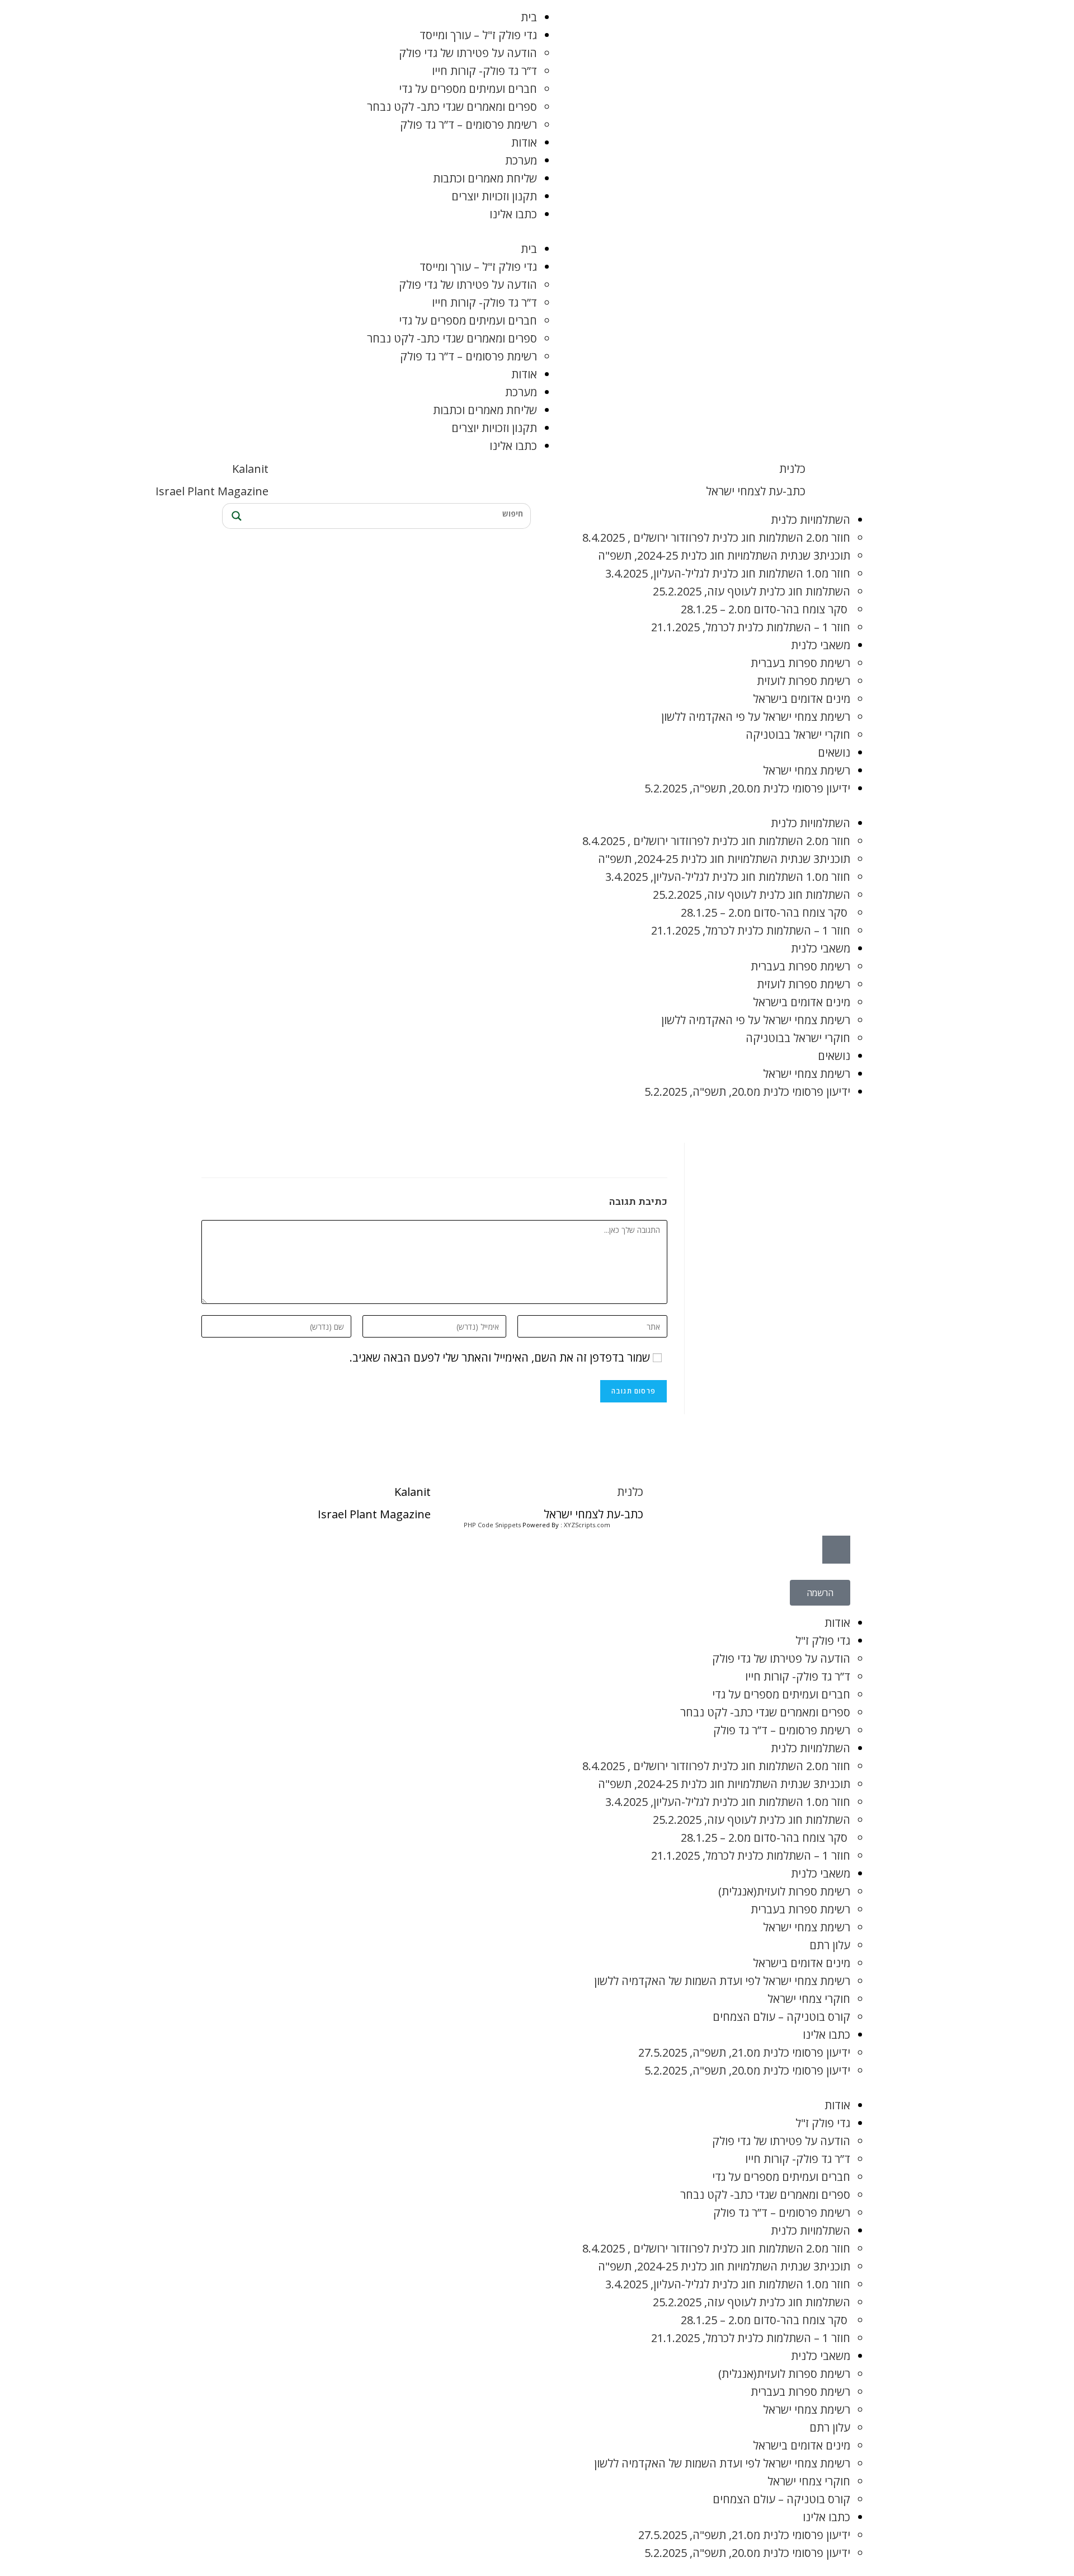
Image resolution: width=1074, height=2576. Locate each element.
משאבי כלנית (821, 645)
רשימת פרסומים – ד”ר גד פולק (468, 125)
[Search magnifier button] (235, 516)
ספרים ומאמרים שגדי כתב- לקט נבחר (452, 107)
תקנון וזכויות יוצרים (494, 196)
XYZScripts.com (587, 1525)
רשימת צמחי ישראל (807, 770)
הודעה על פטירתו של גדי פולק (468, 53)
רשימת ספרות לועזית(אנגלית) (784, 1891)
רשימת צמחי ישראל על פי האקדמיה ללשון (756, 717)
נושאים (834, 752)
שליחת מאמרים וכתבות (485, 178)
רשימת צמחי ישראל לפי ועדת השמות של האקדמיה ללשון (722, 1981)
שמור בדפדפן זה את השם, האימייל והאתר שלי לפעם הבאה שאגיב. (500, 1357)
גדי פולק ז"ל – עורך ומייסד (478, 35)
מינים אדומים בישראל (802, 699)
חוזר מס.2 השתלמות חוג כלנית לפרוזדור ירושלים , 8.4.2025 (716, 538)
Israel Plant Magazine (212, 491)
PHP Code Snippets (492, 1525)
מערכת (521, 160)
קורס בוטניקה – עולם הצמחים (781, 2017)
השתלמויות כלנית (811, 520)
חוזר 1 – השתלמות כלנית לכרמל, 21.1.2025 (751, 627)
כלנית (792, 469)
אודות (524, 142)
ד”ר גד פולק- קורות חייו (484, 71)
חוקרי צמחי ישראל (809, 1999)
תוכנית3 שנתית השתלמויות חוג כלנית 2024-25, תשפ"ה (724, 555)
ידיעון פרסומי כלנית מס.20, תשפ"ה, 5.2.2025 (747, 788)
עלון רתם (830, 1945)
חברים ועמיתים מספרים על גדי (468, 89)
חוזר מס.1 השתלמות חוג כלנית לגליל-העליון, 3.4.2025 (728, 573)
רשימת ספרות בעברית (800, 663)
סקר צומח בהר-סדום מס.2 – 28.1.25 (766, 609)
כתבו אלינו (513, 214)
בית (529, 17)
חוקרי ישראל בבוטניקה (798, 735)
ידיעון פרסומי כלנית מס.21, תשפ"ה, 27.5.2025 (744, 2052)
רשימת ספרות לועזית (804, 681)
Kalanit (250, 469)
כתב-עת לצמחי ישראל (756, 491)
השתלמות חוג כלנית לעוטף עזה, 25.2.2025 (752, 591)
